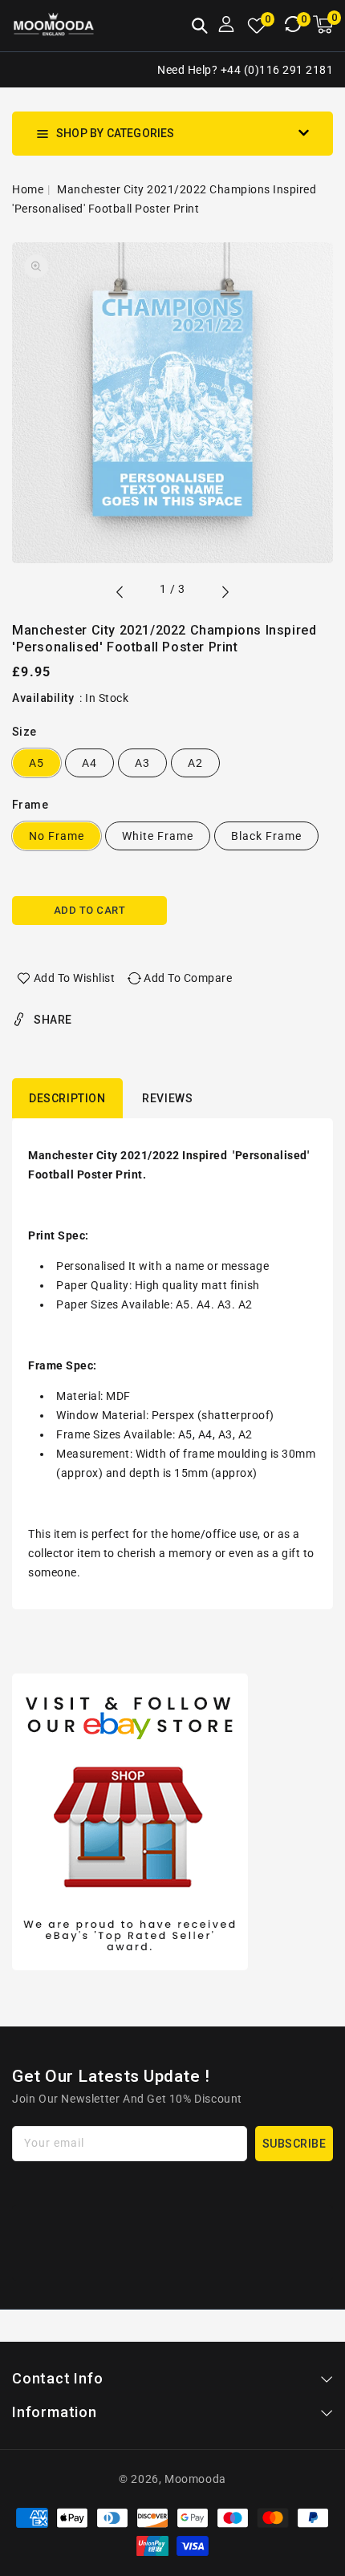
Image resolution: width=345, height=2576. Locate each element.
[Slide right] (225, 594)
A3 (142, 763)
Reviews (167, 1098)
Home (28, 189)
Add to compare (188, 978)
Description (67, 1098)
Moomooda (195, 2479)
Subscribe (294, 2144)
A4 (89, 763)
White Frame (158, 836)
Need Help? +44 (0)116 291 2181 (245, 70)
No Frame (57, 836)
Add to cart (90, 910)
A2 (195, 763)
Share (53, 1020)
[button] (200, 27)
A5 (37, 763)
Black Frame (266, 836)
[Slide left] (120, 594)
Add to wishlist (75, 978)
